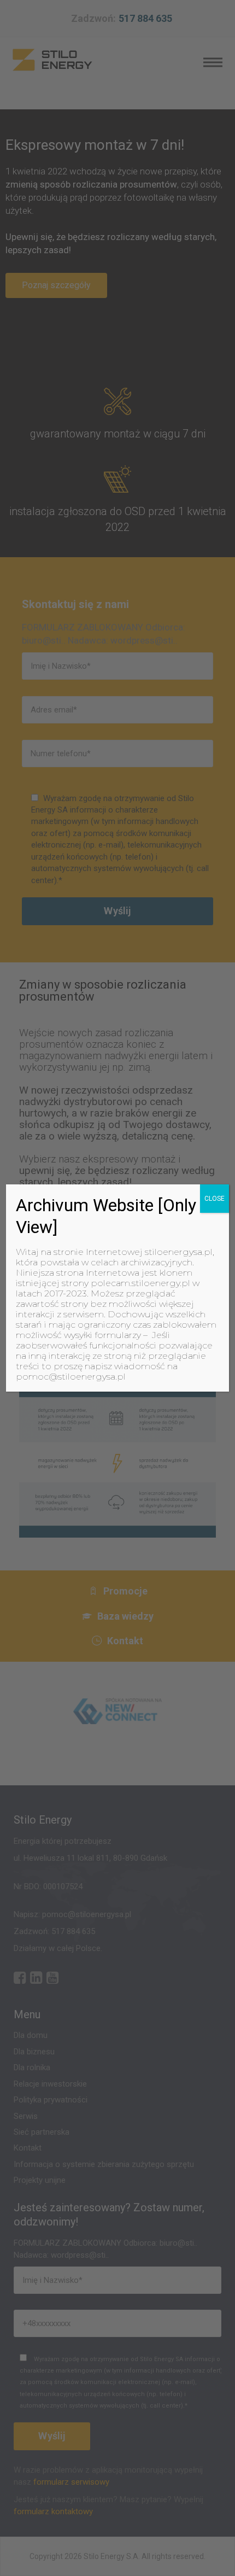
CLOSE (215, 1199)
